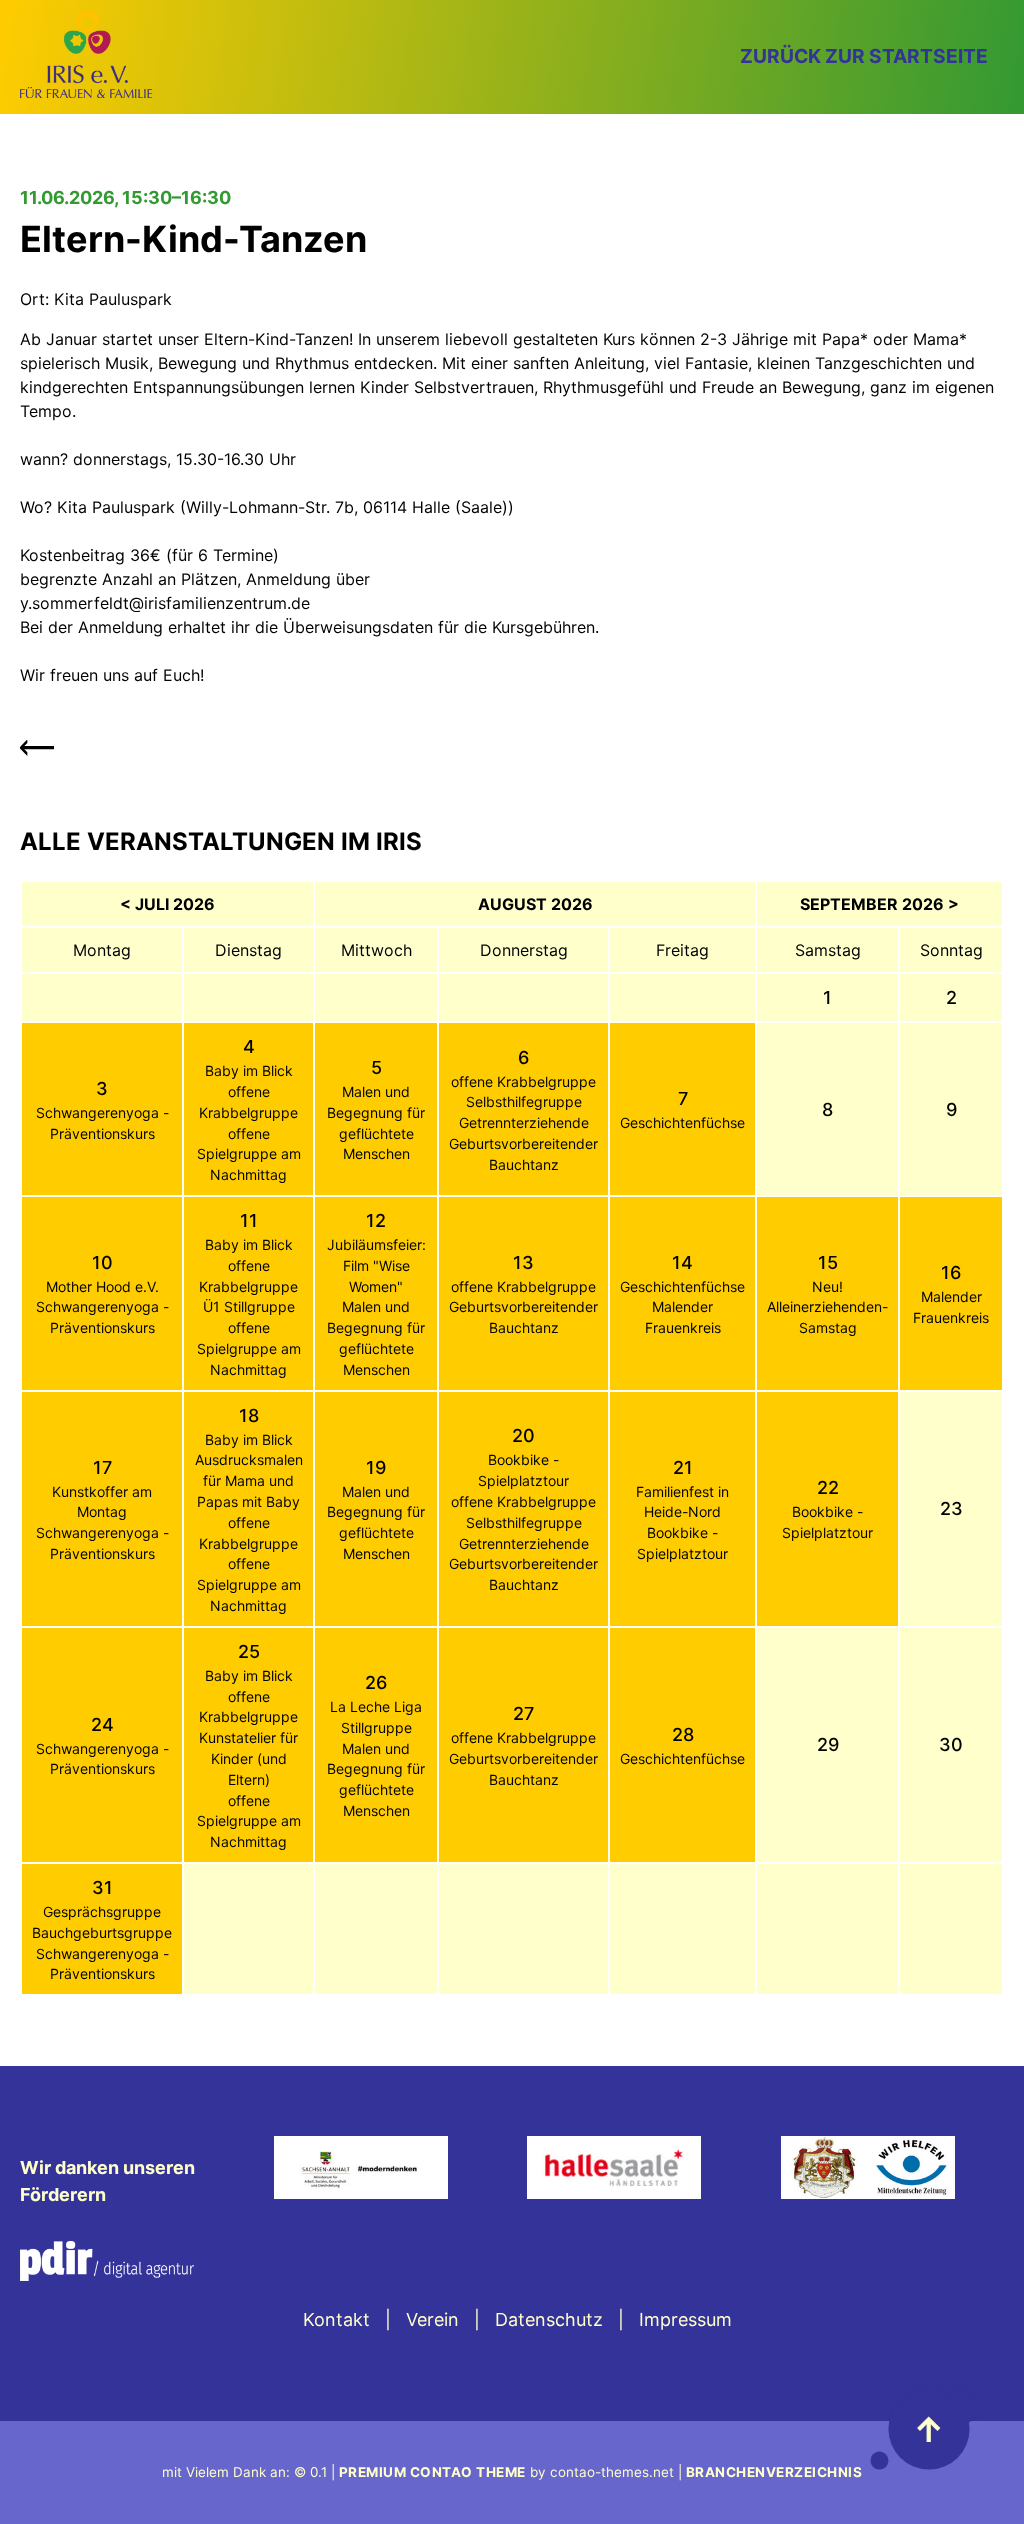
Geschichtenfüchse (682, 1122)
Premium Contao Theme (432, 2472)
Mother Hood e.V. (102, 1286)
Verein (432, 2319)
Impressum (685, 2319)
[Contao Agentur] (107, 2274)
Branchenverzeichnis (774, 2472)
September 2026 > (879, 904)
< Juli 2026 (167, 904)
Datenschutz (549, 2319)
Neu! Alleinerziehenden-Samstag (827, 1307)
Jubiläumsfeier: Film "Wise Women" (376, 1265)
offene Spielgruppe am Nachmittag (249, 1154)
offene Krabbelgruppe (523, 1081)
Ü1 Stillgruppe (249, 1306)
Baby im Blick (249, 1070)
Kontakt (336, 2319)
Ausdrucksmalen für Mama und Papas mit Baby (249, 1480)
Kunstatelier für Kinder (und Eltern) (248, 1758)
